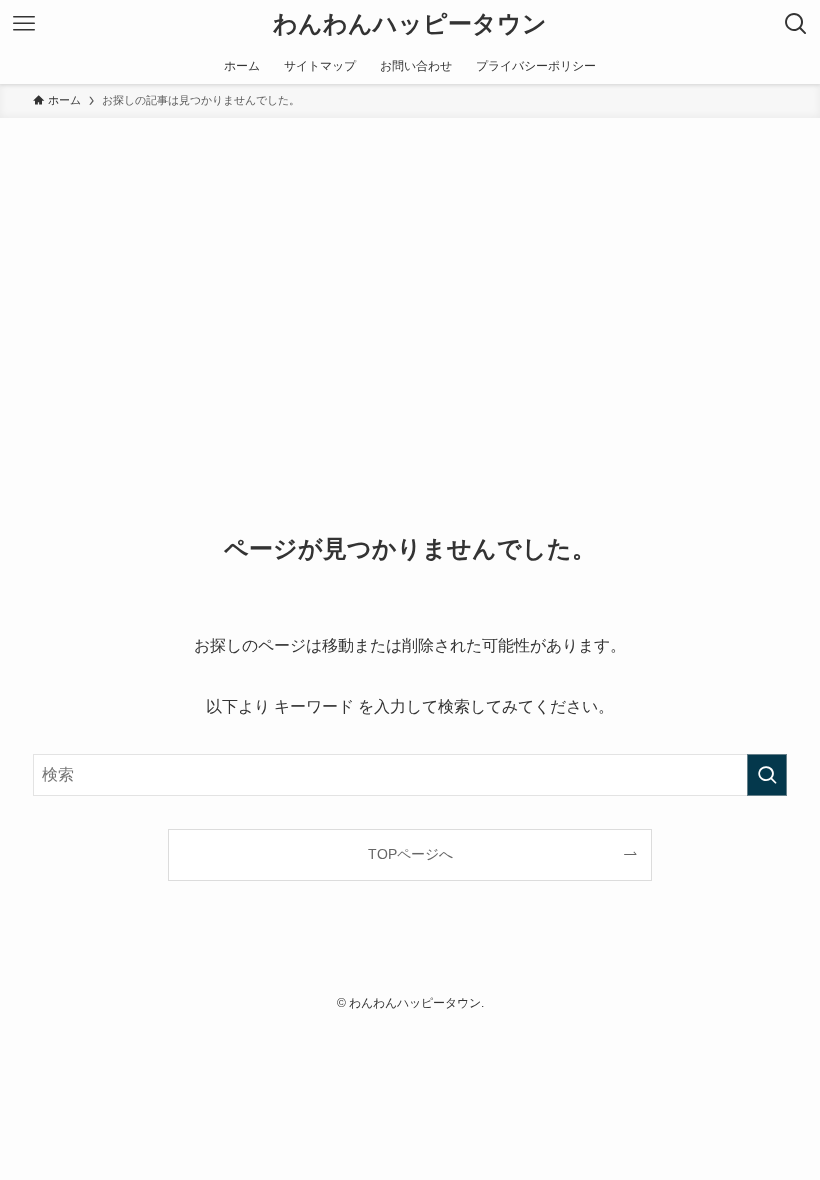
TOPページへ (410, 854)
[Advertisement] (410, 268)
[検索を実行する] (767, 775)
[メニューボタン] (24, 24)
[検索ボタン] (796, 24)
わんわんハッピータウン (410, 24)
